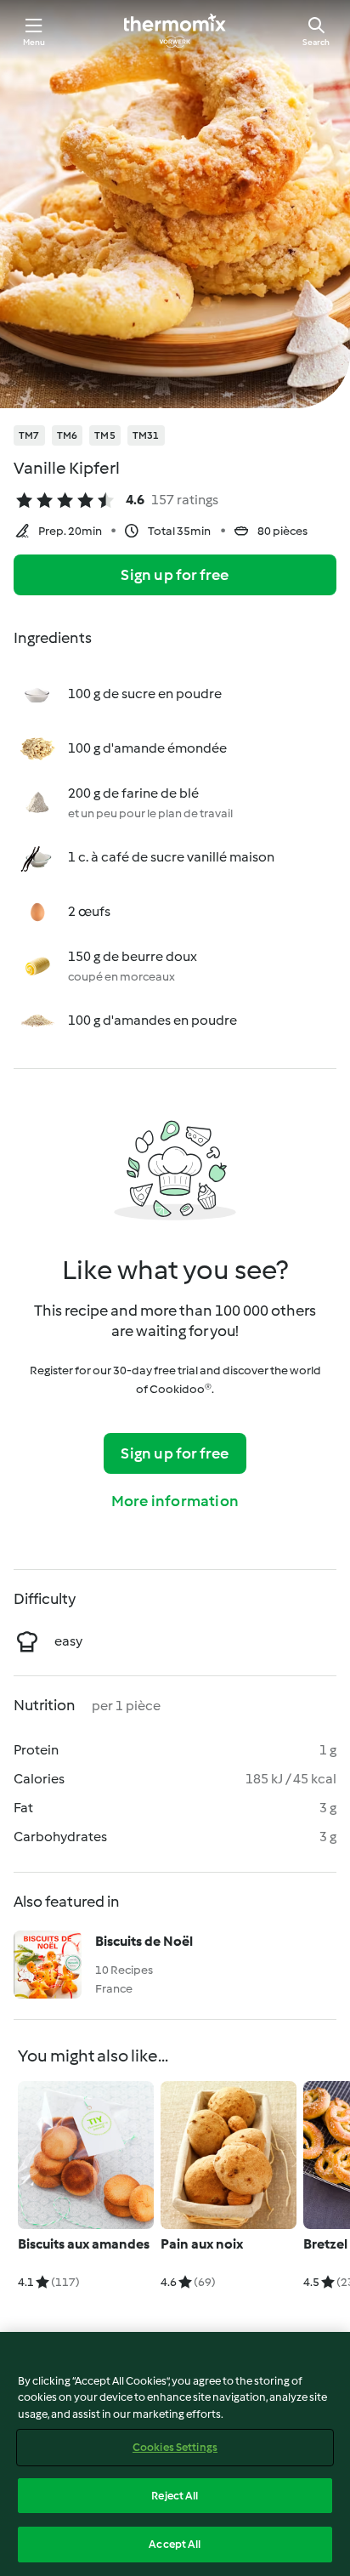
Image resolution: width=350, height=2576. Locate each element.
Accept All (175, 2544)
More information (175, 1501)
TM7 (29, 435)
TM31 (146, 435)
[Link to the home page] (175, 31)
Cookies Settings (175, 2447)
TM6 (68, 435)
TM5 (105, 435)
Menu (34, 42)
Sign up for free (175, 575)
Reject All (175, 2496)
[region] (175, 2454)
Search (316, 42)
